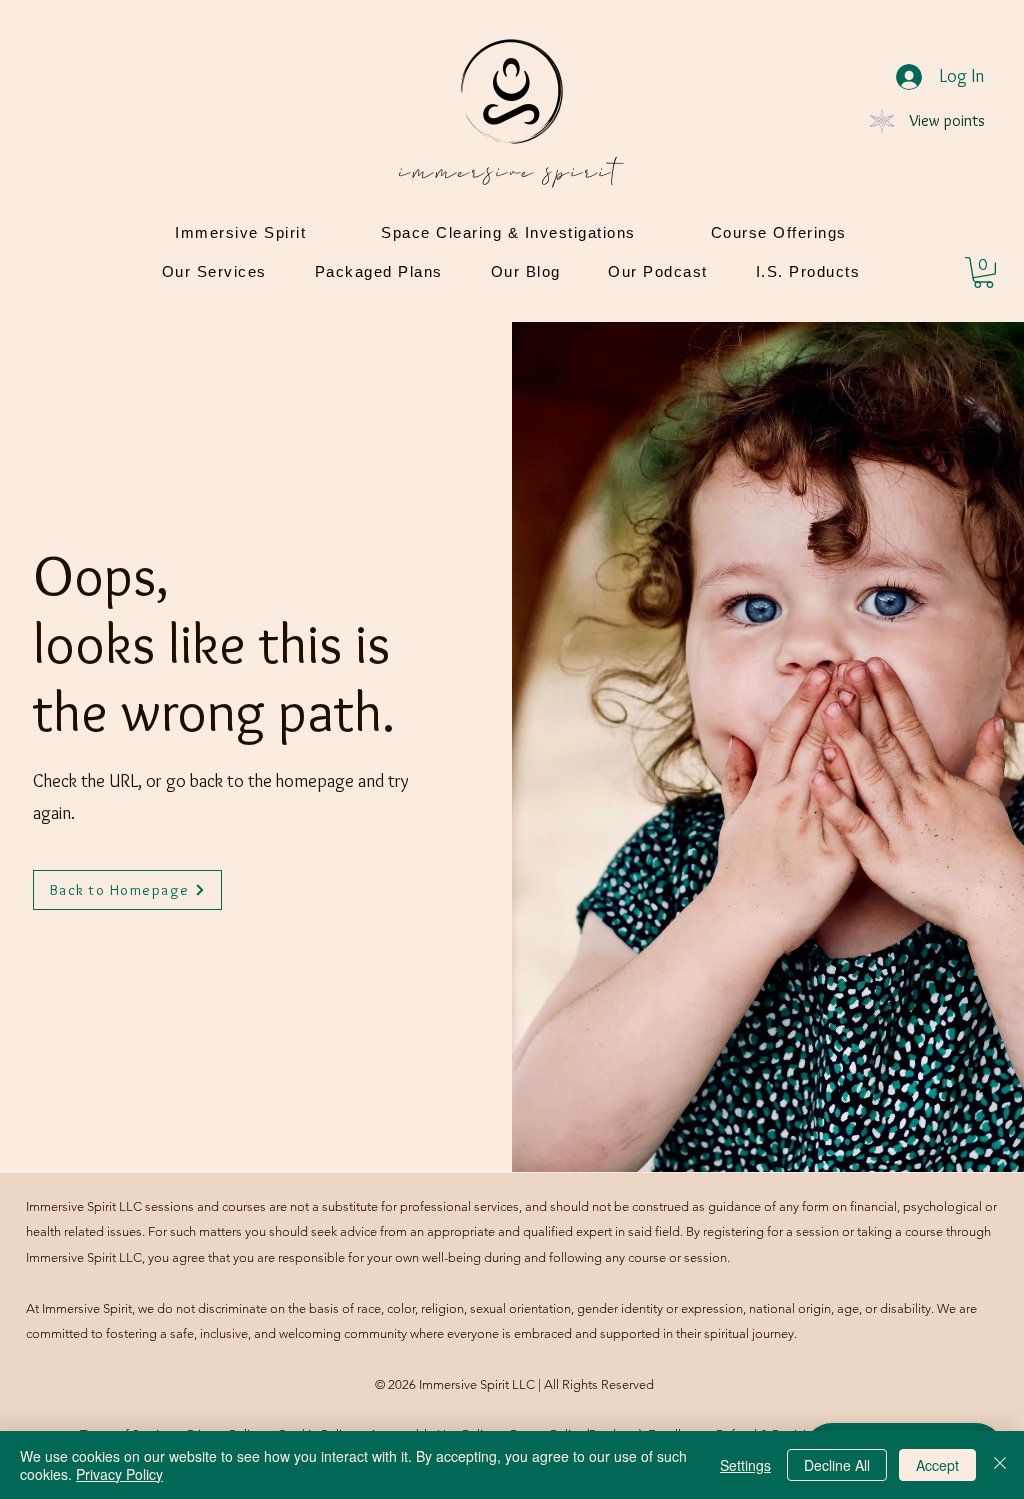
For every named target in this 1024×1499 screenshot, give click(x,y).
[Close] (1000, 1465)
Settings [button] (745, 1465)
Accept (937, 1465)
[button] (983, 272)
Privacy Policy (119, 1474)
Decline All (837, 1465)
